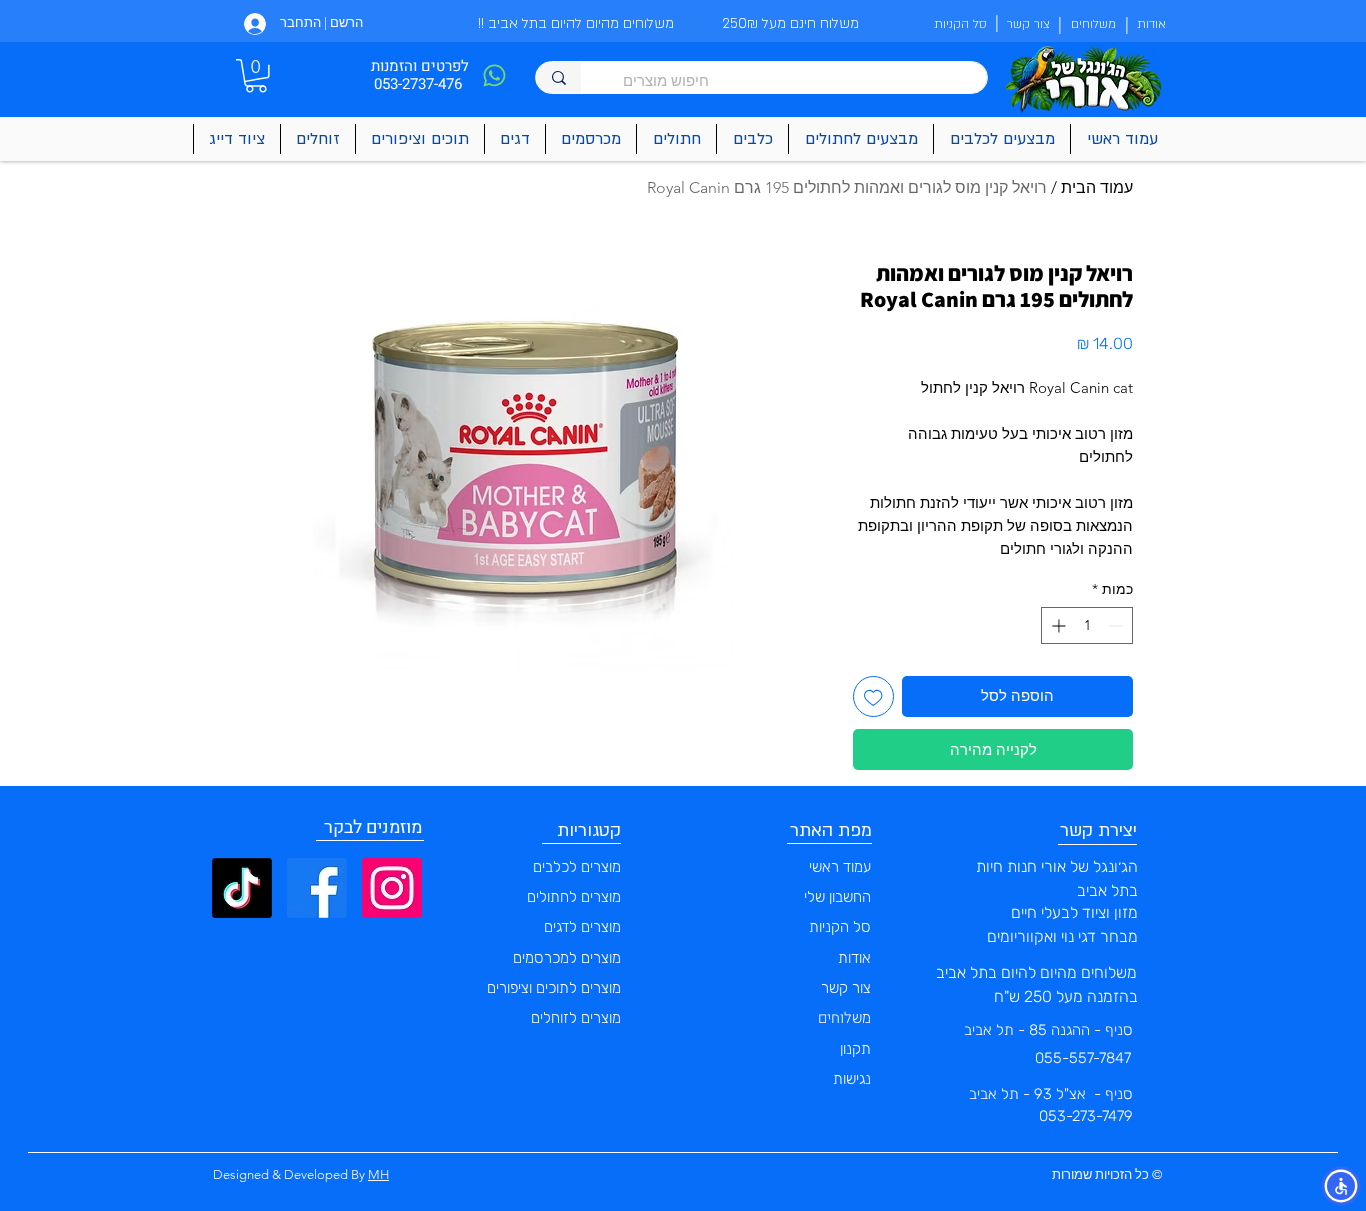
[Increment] (1056, 625)
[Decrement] (1117, 625)
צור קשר (846, 988)
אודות (854, 958)
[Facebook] (317, 888)
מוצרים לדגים (582, 927)
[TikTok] (242, 888)
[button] (256, 76)
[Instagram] (392, 888)
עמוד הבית (1097, 187)
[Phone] (494, 75)
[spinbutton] (1087, 625)
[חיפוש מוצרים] (558, 77)
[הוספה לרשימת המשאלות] (873, 696)
